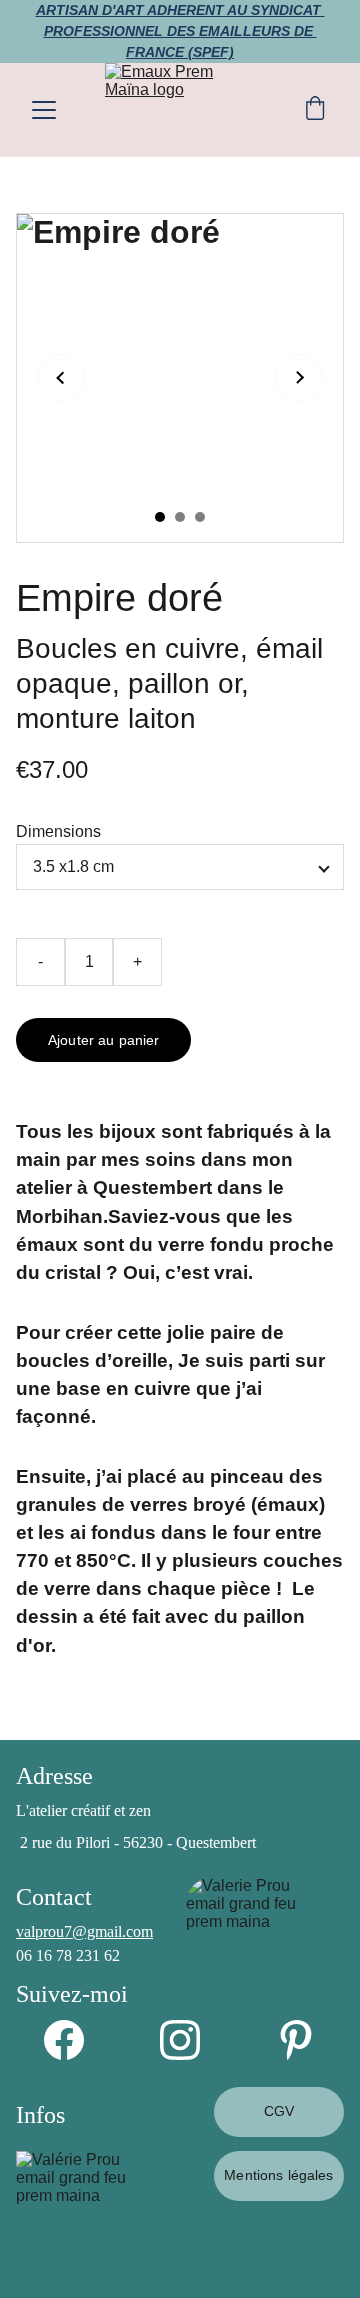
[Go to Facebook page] (74, 2040)
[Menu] (44, 110)
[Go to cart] (315, 110)
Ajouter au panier (103, 1040)
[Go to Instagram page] (190, 2040)
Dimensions (58, 831)
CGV (279, 2111)
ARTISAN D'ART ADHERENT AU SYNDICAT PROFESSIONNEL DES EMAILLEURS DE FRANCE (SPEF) (180, 31)
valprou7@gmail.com (84, 1931)
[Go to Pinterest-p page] (296, 2040)
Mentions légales (278, 2175)
